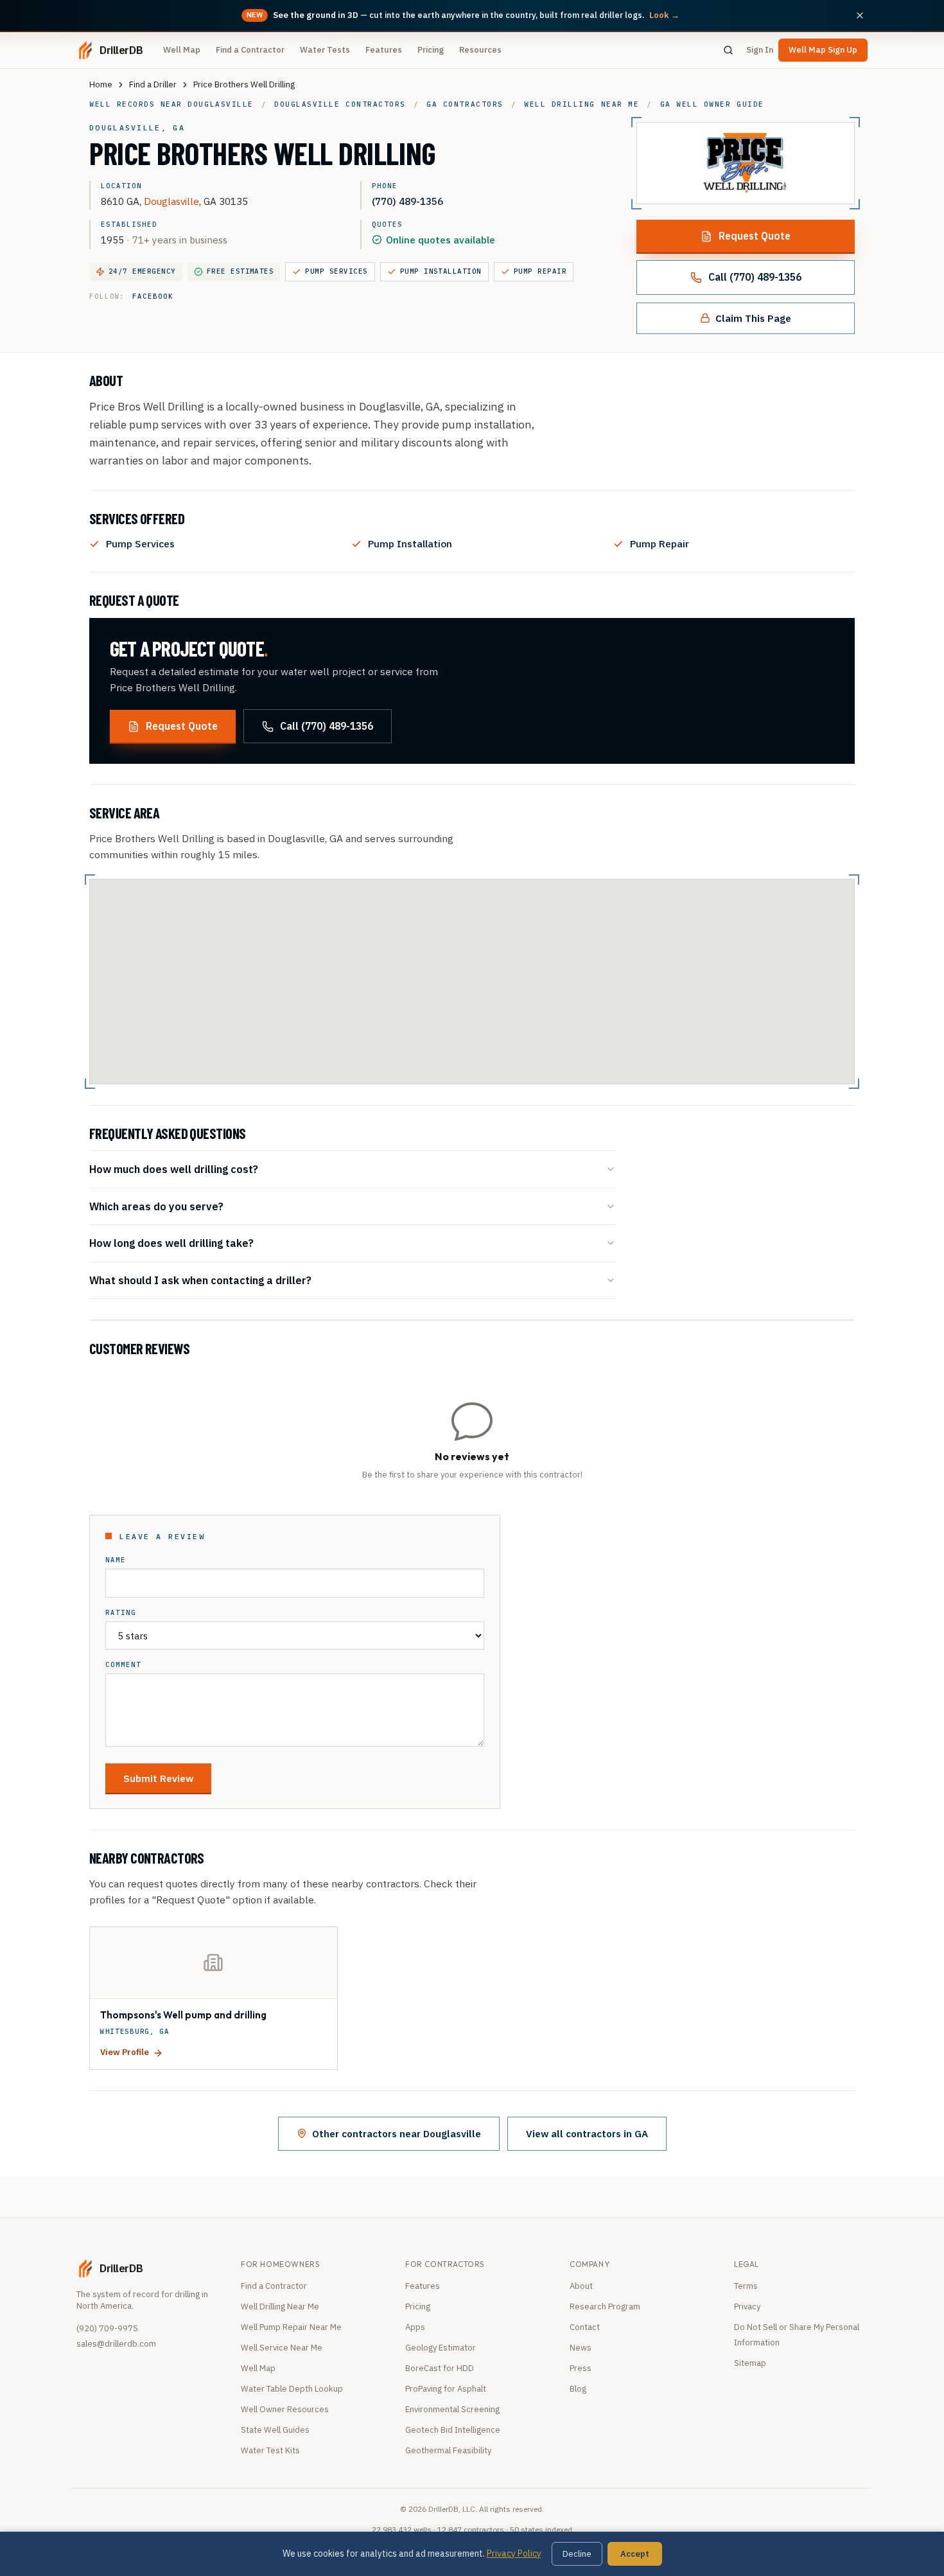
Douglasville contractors (340, 104)
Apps (415, 2327)
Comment (123, 1665)
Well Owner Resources (285, 2409)
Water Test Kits (270, 2450)
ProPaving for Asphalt (446, 2389)
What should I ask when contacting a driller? (200, 1280)
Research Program (605, 2307)
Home (101, 84)
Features (384, 50)
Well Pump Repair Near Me (291, 2327)
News (581, 2348)
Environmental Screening (452, 2409)
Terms (746, 2286)
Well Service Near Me (282, 2348)
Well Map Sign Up (823, 50)
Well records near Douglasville (171, 104)
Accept (635, 2554)
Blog (578, 2389)
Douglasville (171, 201)
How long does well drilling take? (171, 1243)
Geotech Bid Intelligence (453, 2430)
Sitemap (750, 2363)
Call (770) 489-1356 (755, 277)
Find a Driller (153, 84)
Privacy (747, 2307)
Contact (585, 2327)
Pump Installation (441, 271)
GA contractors (465, 104)
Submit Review (158, 1778)
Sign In (760, 50)
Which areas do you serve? (156, 1206)
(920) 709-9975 (107, 2328)
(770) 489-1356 (407, 201)
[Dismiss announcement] (860, 15)
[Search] (728, 50)
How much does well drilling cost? (174, 1169)
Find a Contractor (250, 50)
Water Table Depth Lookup (292, 2389)
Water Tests (325, 50)
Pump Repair (540, 271)
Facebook (153, 296)
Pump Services (336, 271)
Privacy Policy (514, 2554)
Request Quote (755, 236)
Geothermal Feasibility (448, 2450)
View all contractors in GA (587, 2133)
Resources (480, 50)
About (581, 2286)
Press (581, 2368)
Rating (121, 1613)
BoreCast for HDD (440, 2368)
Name (116, 1560)
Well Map (182, 50)
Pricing (431, 50)
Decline (577, 2554)
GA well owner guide (712, 104)
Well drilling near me (581, 104)
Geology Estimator (441, 2348)
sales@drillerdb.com (116, 2344)
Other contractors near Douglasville (397, 2133)
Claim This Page (753, 318)
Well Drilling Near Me (280, 2307)
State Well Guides (275, 2430)
